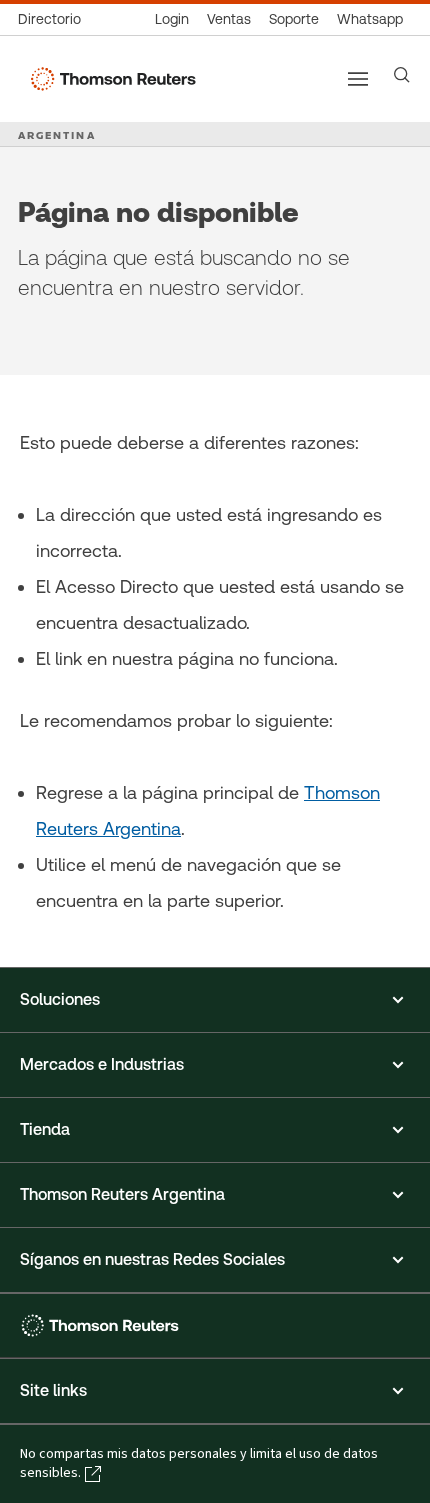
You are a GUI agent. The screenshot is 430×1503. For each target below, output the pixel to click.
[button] (215, 1000)
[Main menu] (358, 79)
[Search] (402, 75)
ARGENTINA (57, 135)
